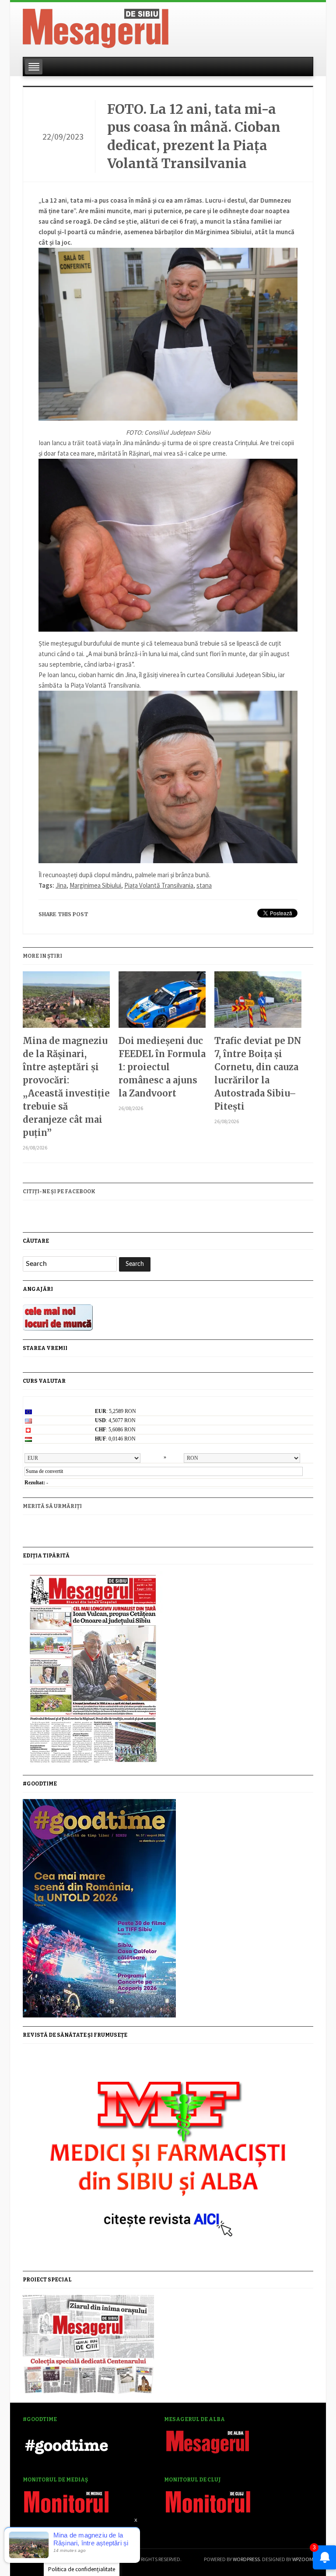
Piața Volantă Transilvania (159, 885)
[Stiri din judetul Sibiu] (96, 27)
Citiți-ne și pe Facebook (59, 1191)
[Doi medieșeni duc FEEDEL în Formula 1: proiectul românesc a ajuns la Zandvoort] (162, 1003)
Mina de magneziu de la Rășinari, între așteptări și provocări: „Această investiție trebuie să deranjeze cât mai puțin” (66, 1087)
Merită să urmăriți (52, 1506)
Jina (61, 885)
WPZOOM (303, 2559)
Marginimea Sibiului (95, 885)
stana (204, 885)
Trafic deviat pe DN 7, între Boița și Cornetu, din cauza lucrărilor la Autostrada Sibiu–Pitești (258, 1074)
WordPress (246, 2559)
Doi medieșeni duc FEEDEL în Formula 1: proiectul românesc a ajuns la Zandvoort (162, 1067)
